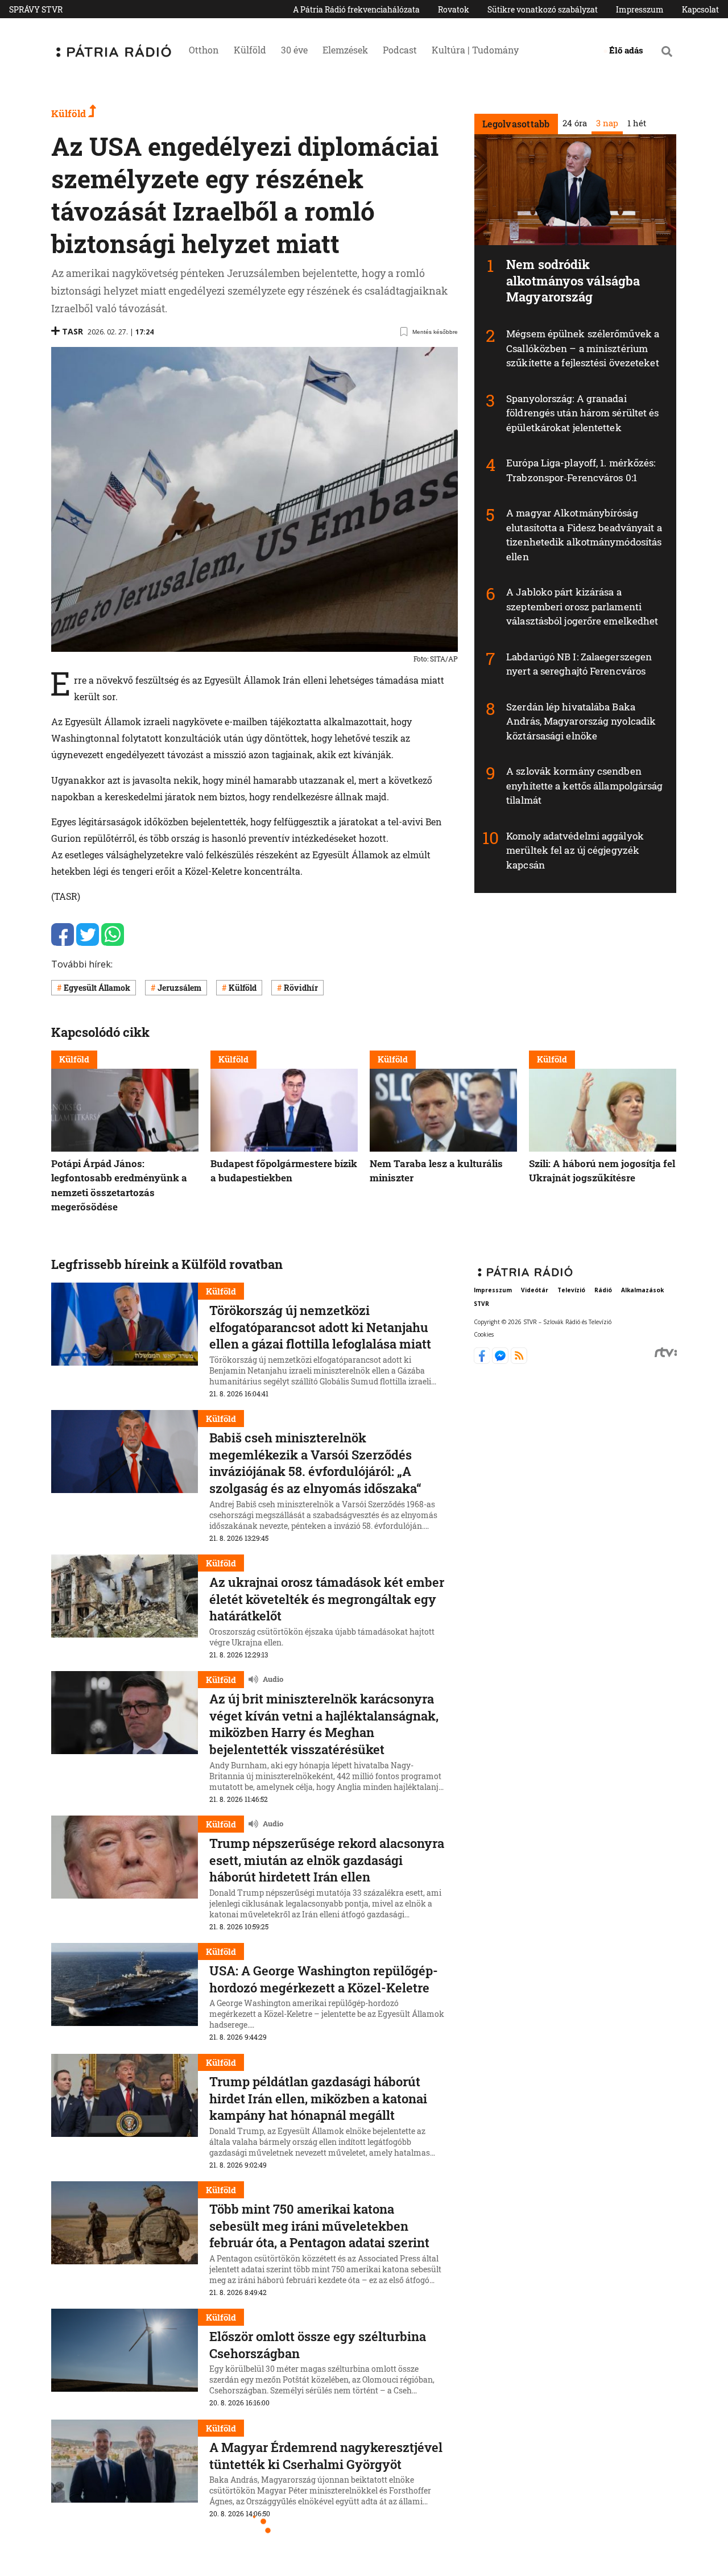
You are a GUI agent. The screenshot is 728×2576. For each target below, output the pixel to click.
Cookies (484, 1334)
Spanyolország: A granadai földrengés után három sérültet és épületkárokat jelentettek (582, 413)
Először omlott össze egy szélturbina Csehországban (318, 2345)
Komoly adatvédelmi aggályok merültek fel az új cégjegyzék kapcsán (575, 850)
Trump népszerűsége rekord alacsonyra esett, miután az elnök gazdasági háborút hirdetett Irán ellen (327, 1860)
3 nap (607, 123)
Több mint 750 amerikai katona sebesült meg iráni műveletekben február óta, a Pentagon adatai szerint (319, 2226)
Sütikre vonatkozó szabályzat (543, 9)
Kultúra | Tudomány (475, 50)
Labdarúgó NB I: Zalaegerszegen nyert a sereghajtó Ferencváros (579, 664)
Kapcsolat (700, 9)
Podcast (400, 50)
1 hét (636, 123)
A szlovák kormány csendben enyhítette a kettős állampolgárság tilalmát (584, 785)
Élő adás (626, 50)
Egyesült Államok (97, 988)
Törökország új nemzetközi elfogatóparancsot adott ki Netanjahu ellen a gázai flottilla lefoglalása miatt (320, 1327)
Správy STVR (36, 9)
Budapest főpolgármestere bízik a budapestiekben (284, 1170)
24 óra (574, 123)
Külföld (250, 50)
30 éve (294, 50)
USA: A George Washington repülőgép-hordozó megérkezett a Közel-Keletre (324, 1979)
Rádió (603, 1291)
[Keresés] (667, 51)
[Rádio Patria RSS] (519, 1361)
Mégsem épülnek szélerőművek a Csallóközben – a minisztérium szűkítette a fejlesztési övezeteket (583, 348)
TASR (73, 331)
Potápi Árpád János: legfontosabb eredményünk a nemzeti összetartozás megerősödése (119, 1185)
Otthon (204, 50)
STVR (481, 1304)
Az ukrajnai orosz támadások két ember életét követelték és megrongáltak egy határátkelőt (327, 1599)
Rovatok (454, 9)
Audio (273, 1680)
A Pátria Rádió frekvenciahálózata (356, 9)
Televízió (571, 1291)
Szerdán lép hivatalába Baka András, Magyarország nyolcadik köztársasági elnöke (581, 721)
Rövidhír (301, 988)
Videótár (535, 1291)
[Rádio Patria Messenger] (501, 1361)
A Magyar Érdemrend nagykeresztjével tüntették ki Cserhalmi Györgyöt (326, 2456)
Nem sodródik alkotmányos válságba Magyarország (573, 280)
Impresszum (640, 9)
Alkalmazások (642, 1291)
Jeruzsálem (179, 988)
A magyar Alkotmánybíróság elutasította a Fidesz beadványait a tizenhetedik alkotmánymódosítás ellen (584, 535)
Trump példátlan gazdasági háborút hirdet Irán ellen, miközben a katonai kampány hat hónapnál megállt (318, 2098)
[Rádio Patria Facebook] (483, 1361)
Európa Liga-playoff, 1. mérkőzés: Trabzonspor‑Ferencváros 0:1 (581, 470)
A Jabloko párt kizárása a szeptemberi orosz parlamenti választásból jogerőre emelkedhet (582, 606)
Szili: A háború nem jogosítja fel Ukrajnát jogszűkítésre (602, 1170)
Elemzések (345, 50)
